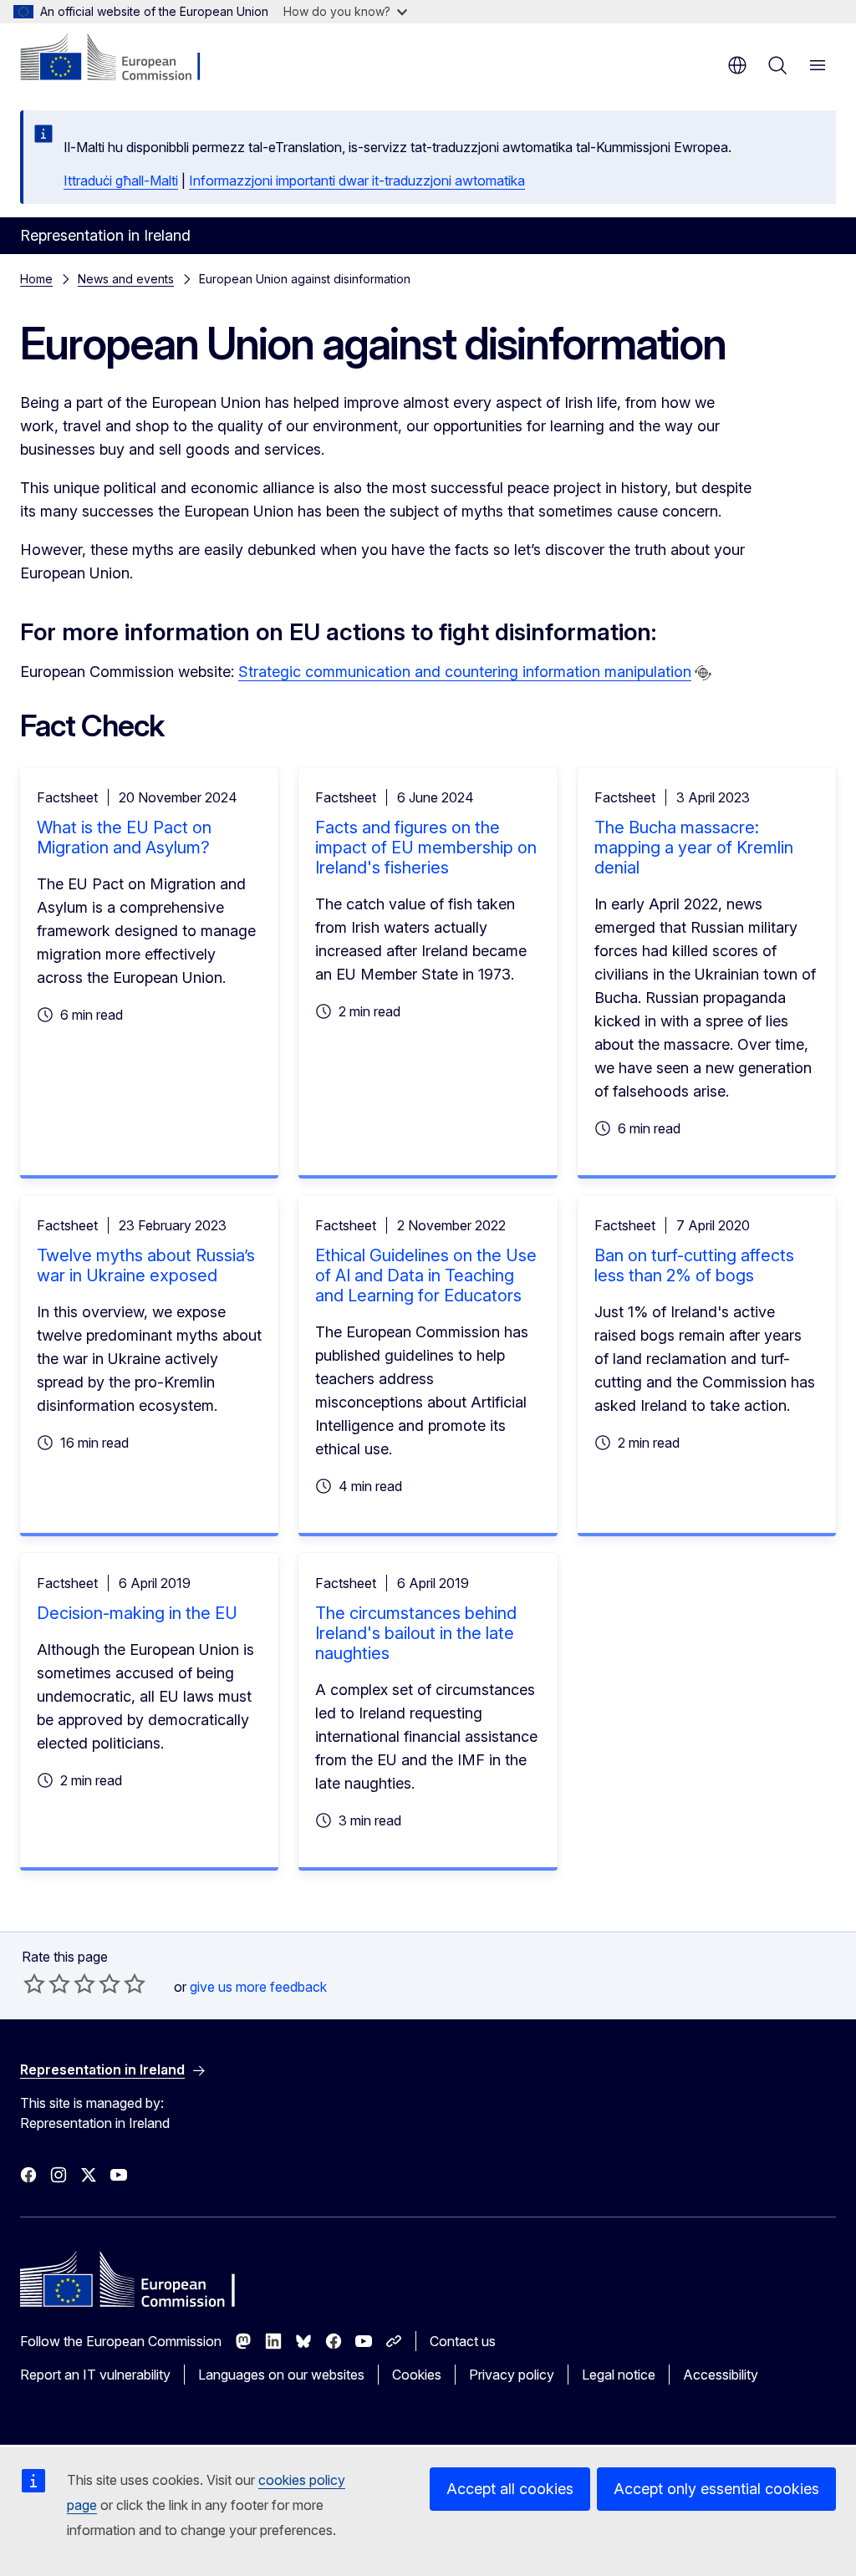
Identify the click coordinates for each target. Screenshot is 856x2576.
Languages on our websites (281, 2375)
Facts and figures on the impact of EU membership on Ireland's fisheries (426, 848)
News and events (126, 279)
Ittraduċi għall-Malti (121, 181)
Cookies (417, 2375)
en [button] (737, 65)
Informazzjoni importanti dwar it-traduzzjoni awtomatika (357, 181)
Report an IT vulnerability (95, 2375)
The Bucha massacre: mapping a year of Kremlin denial (694, 848)
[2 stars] (47, 1983)
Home (36, 279)
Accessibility (721, 2375)
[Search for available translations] (703, 673)
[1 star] (34, 1983)
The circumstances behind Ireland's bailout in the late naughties (416, 1633)
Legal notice (619, 2375)
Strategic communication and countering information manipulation (465, 672)
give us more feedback (258, 1987)
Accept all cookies (510, 2489)
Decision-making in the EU (137, 1613)
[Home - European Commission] (122, 59)
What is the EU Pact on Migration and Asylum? (124, 837)
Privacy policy (512, 2375)
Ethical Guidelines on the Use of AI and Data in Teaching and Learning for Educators (426, 1275)
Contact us (463, 2341)
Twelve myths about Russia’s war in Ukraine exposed (146, 1265)
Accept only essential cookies (716, 2489)
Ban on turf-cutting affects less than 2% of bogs (694, 1265)
